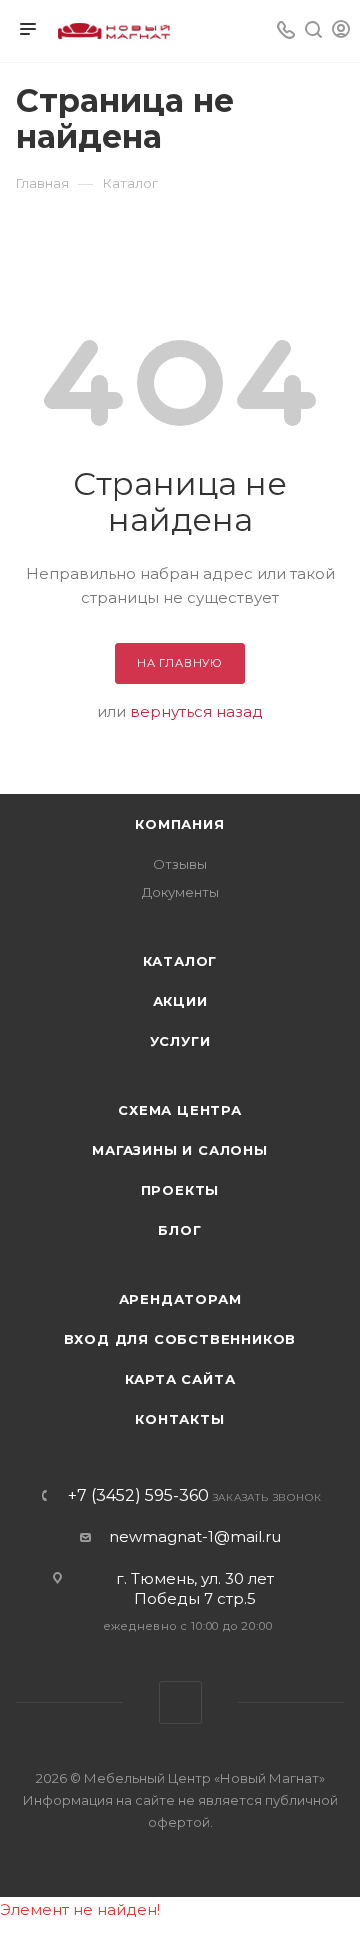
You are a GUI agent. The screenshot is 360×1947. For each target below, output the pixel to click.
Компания (179, 824)
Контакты (179, 1419)
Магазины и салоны (180, 1150)
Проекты (180, 1190)
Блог (179, 1230)
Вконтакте (180, 1702)
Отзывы (180, 864)
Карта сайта (180, 1379)
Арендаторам (180, 1299)
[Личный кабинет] (341, 31)
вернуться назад (196, 711)
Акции (180, 1001)
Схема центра (180, 1110)
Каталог (180, 961)
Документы (180, 892)
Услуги (180, 1041)
